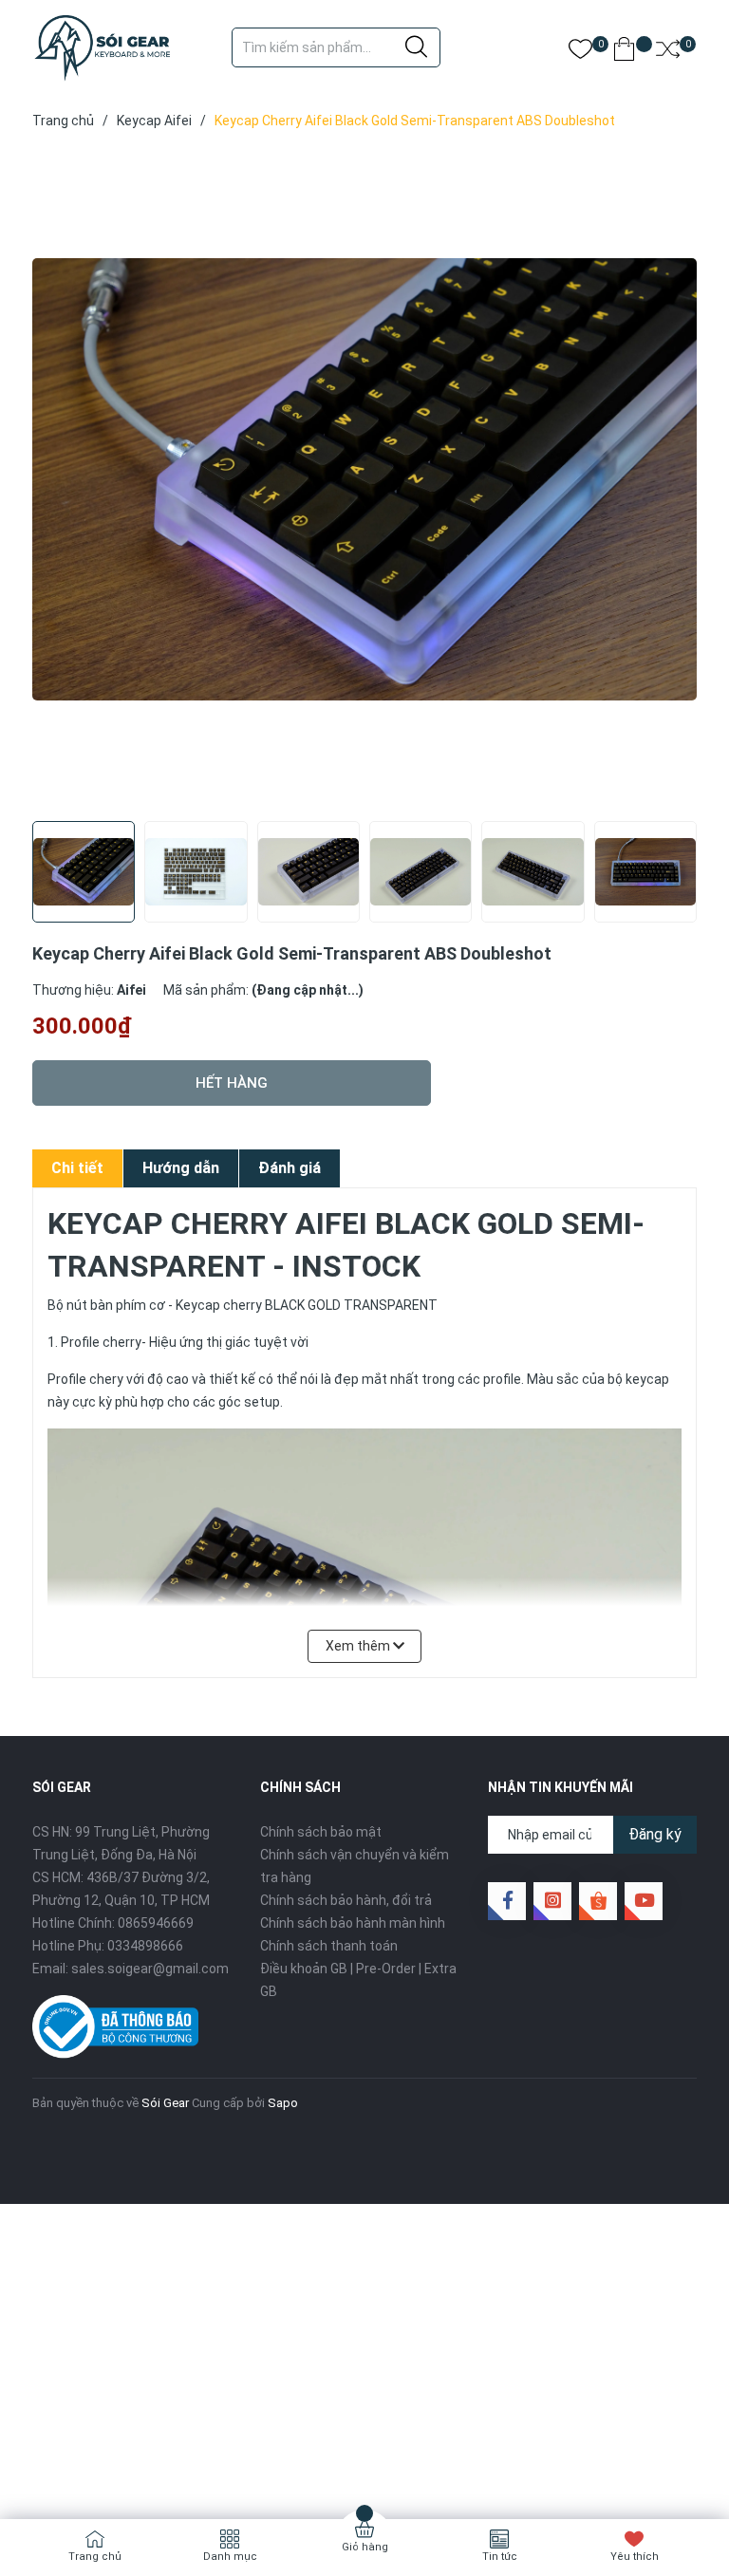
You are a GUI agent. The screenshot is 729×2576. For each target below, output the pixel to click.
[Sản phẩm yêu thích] (580, 53)
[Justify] (416, 47)
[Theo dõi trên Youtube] (644, 1901)
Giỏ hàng (365, 2547)
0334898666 (145, 1946)
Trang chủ (95, 2557)
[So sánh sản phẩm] (668, 53)
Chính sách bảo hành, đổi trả (346, 1900)
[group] (364, 479)
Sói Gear (165, 2103)
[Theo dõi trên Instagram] (552, 1901)
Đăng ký (655, 1834)
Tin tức (500, 2557)
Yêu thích (635, 2557)
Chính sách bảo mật (321, 1832)
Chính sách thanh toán (329, 1946)
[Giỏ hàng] (624, 53)
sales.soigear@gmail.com (150, 1969)
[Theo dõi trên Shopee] (598, 1901)
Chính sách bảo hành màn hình (353, 1923)
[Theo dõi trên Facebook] (507, 1901)
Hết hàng (232, 1083)
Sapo (283, 2103)
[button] (675, 889)
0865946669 (156, 1923)
